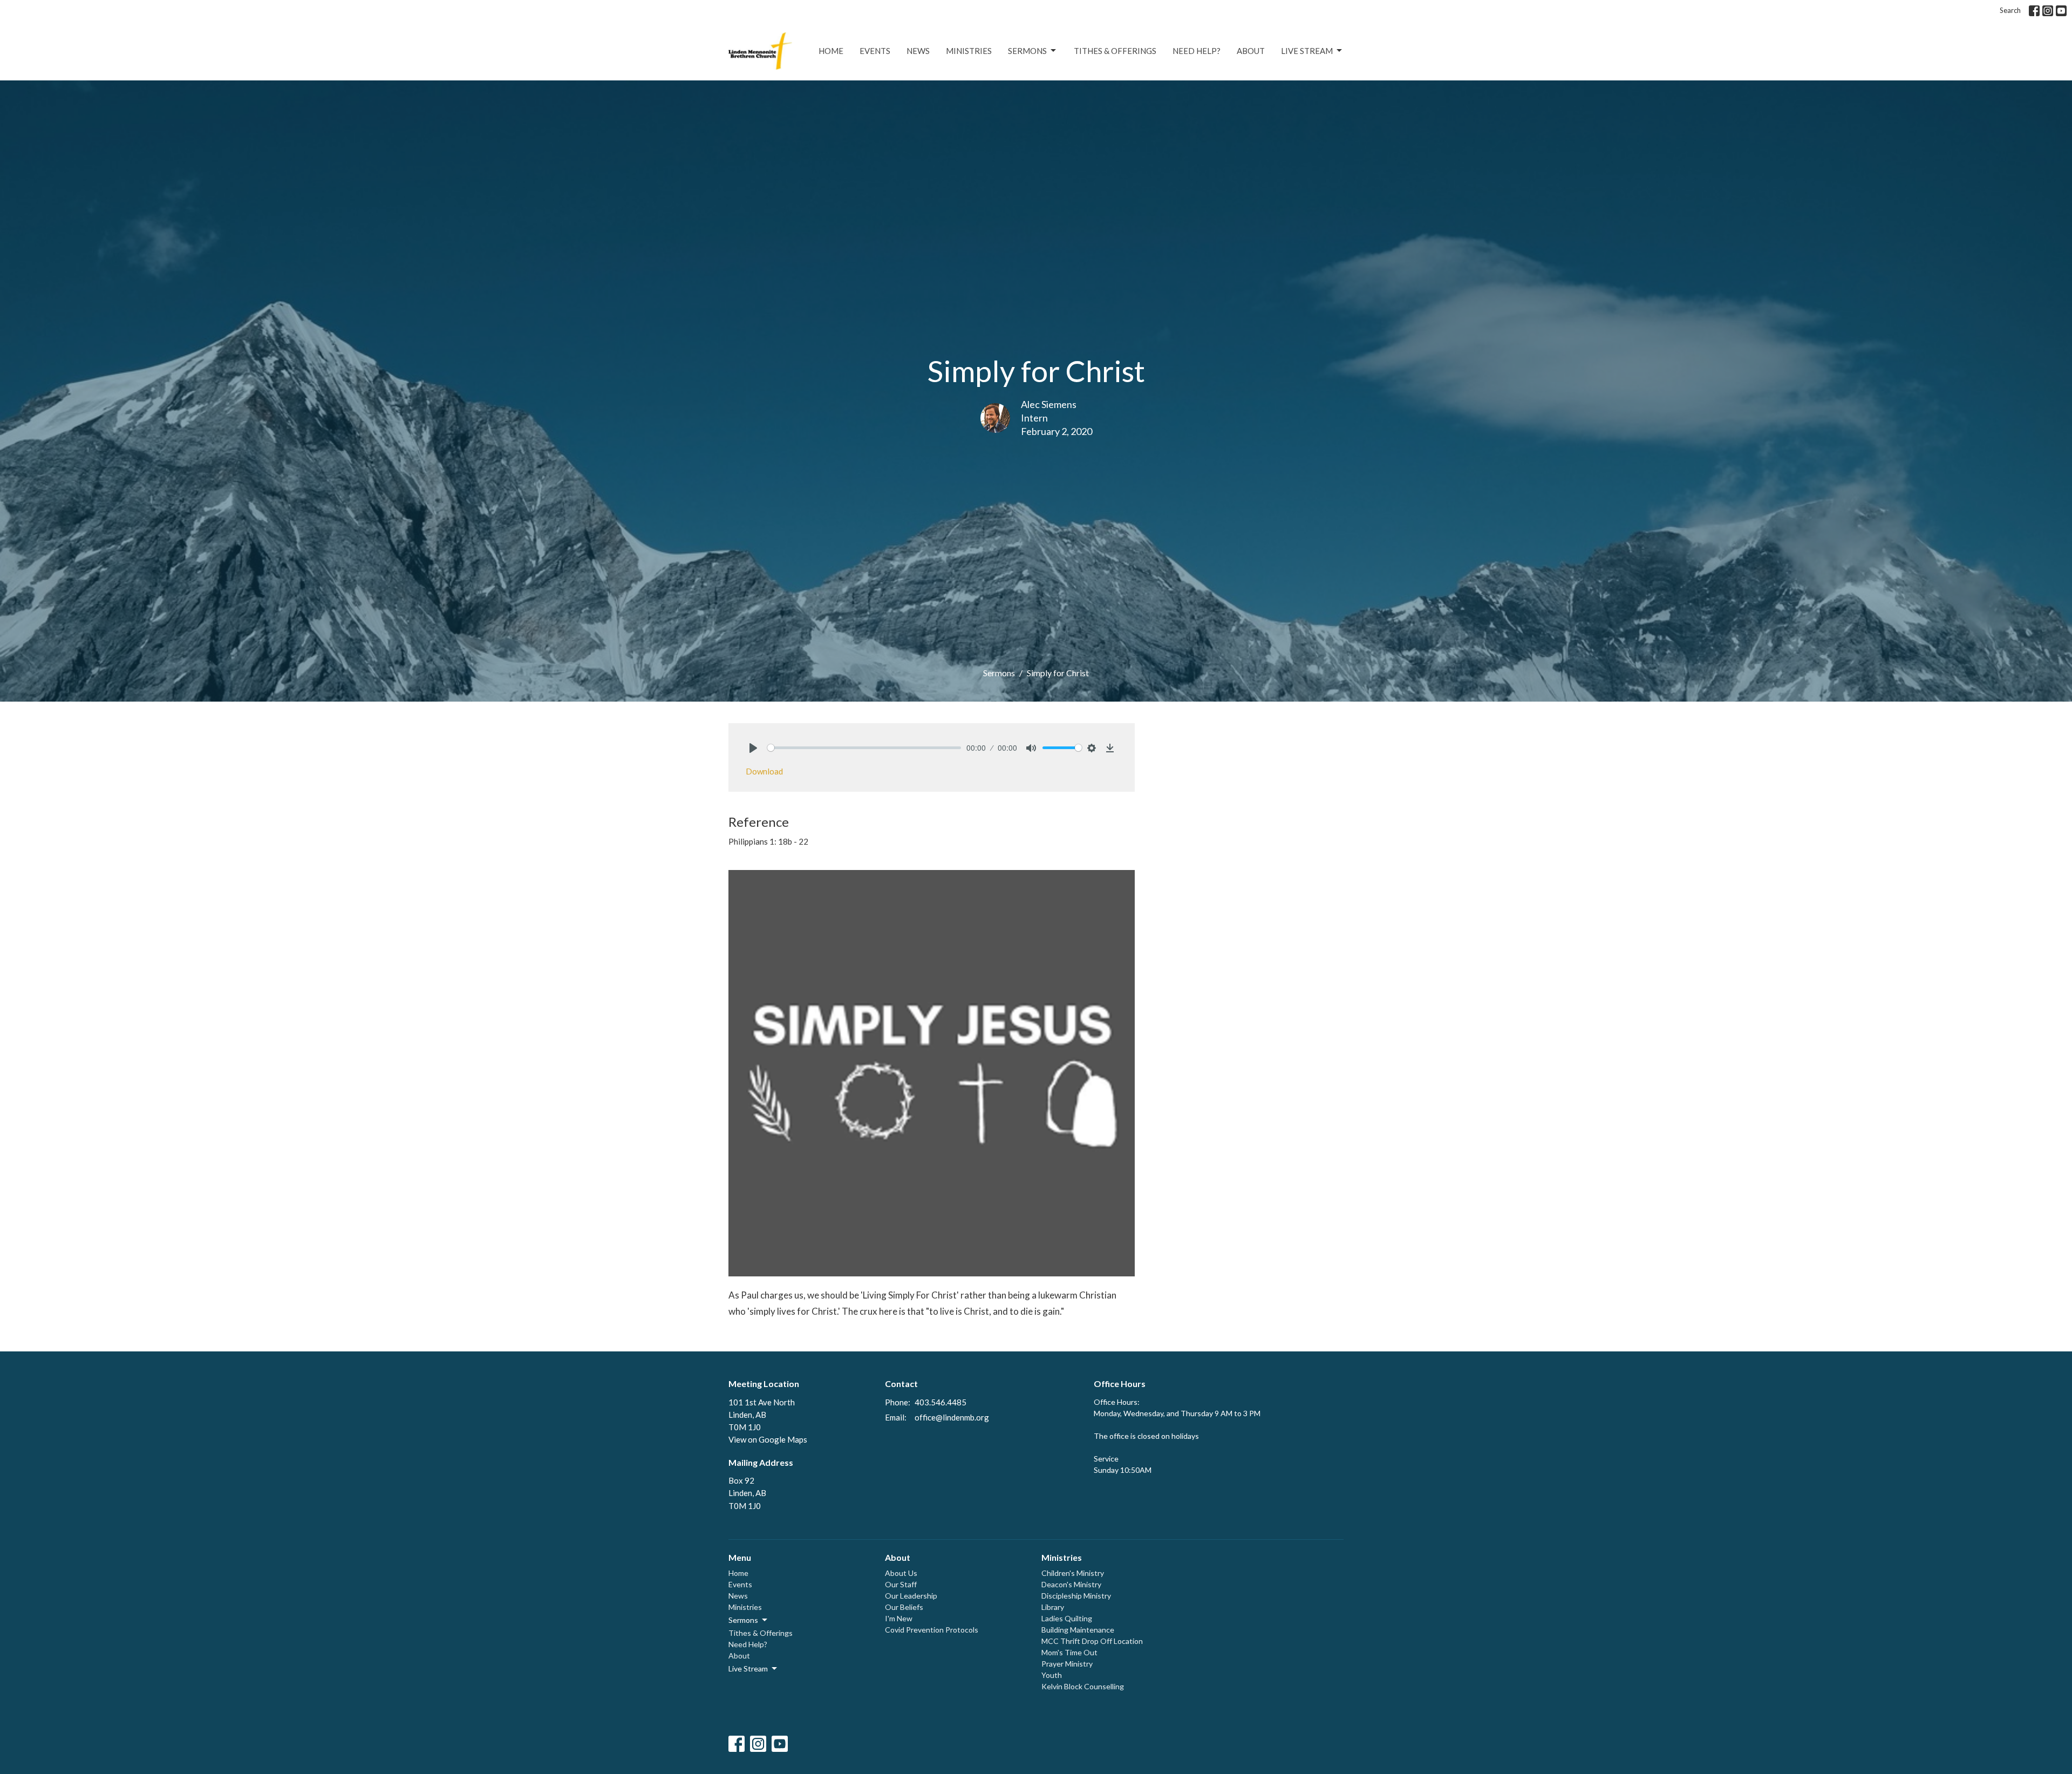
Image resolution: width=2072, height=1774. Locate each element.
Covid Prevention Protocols (932, 1630)
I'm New (899, 1618)
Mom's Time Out (1069, 1652)
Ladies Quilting (1067, 1618)
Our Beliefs (904, 1607)
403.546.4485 (940, 1402)
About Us (901, 1573)
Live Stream (1307, 51)
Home (831, 51)
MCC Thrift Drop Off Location (1092, 1641)
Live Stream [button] (748, 1668)
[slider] (864, 748)
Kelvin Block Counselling (1083, 1686)
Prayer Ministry (1067, 1664)
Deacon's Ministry (1071, 1584)
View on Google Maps (768, 1439)
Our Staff (901, 1584)
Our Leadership (911, 1596)
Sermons (1027, 51)
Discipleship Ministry (1076, 1596)
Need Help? (1197, 51)
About (1251, 51)
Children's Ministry (1073, 1573)
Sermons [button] (743, 1620)
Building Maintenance (1078, 1630)
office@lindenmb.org (952, 1417)
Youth (1052, 1675)
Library (1053, 1607)
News (918, 51)
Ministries (969, 51)
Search (2010, 10)
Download (764, 771)
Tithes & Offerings (1115, 51)
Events (875, 51)
